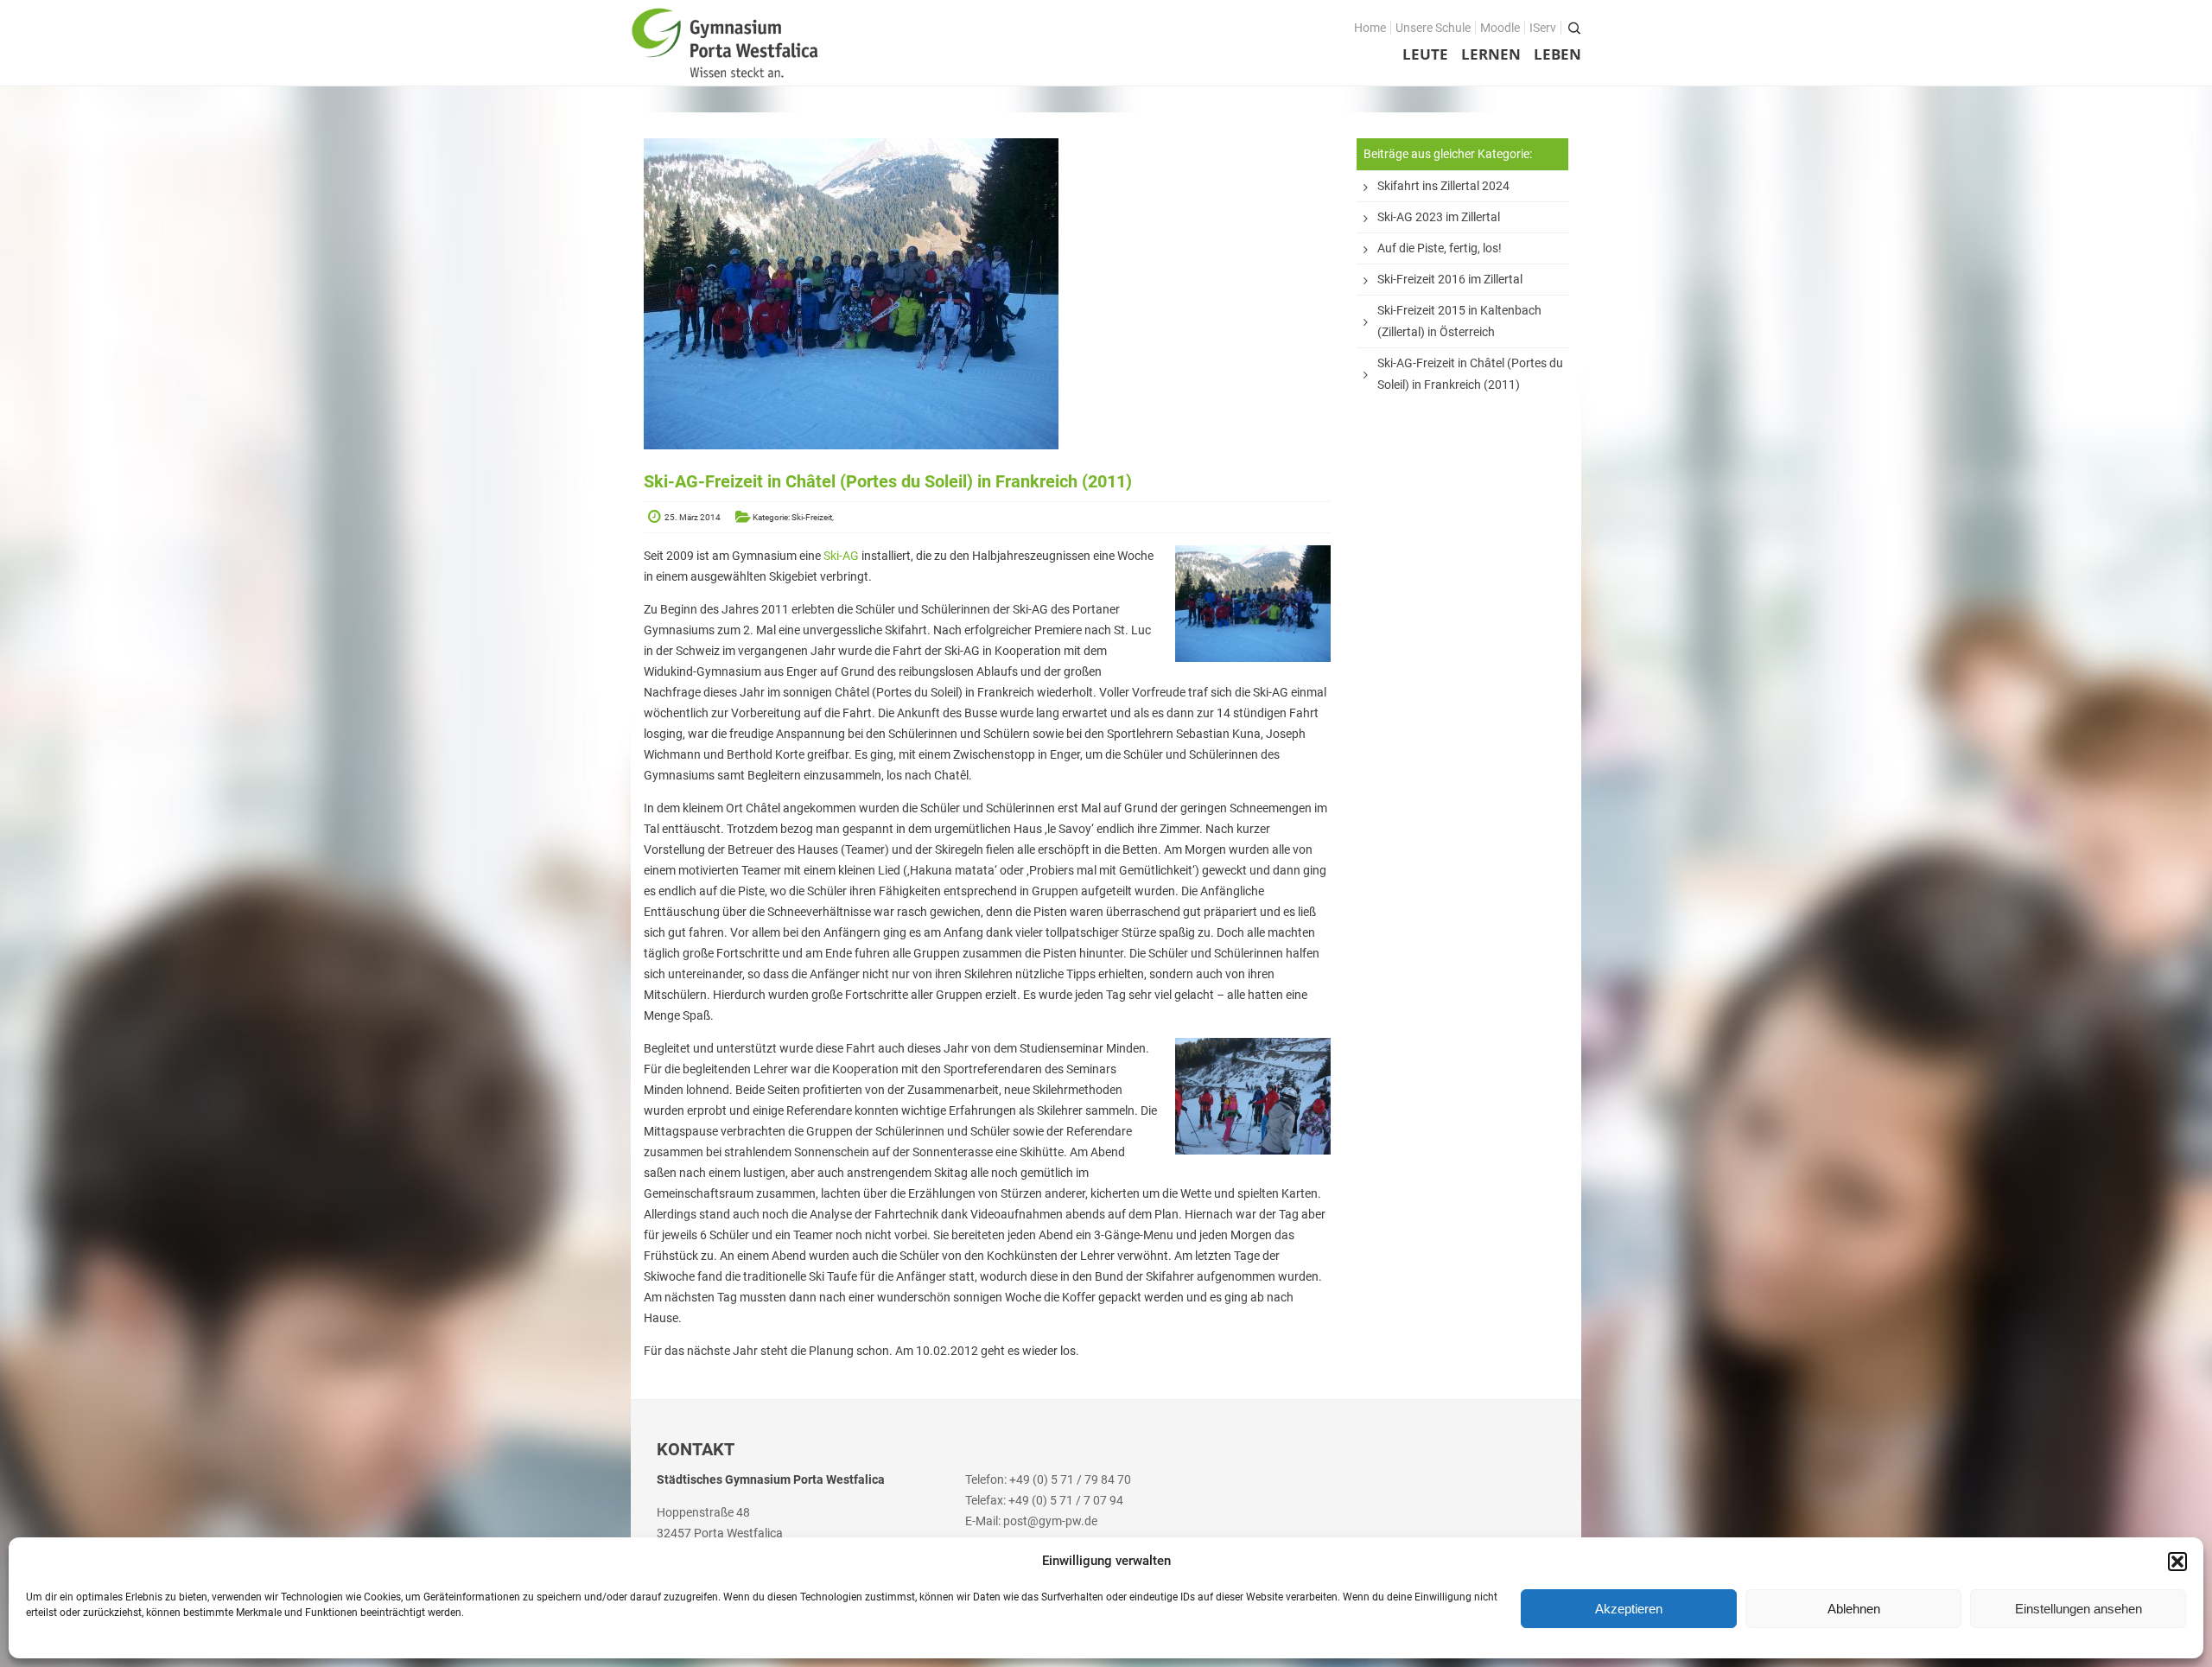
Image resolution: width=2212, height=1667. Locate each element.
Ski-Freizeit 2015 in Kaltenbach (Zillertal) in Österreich (1459, 321)
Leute (1425, 54)
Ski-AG (841, 556)
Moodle (1500, 28)
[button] (2177, 1562)
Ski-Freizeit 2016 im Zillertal (1450, 279)
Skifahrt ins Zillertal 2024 (1443, 186)
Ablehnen (1854, 1609)
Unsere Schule (1433, 28)
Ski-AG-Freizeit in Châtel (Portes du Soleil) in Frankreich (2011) (1470, 374)
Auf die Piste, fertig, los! (1440, 248)
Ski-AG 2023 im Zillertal (1439, 217)
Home (1370, 28)
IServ (1543, 28)
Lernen (1491, 54)
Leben (1557, 54)
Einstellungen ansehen (2079, 1609)
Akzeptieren (1629, 1609)
